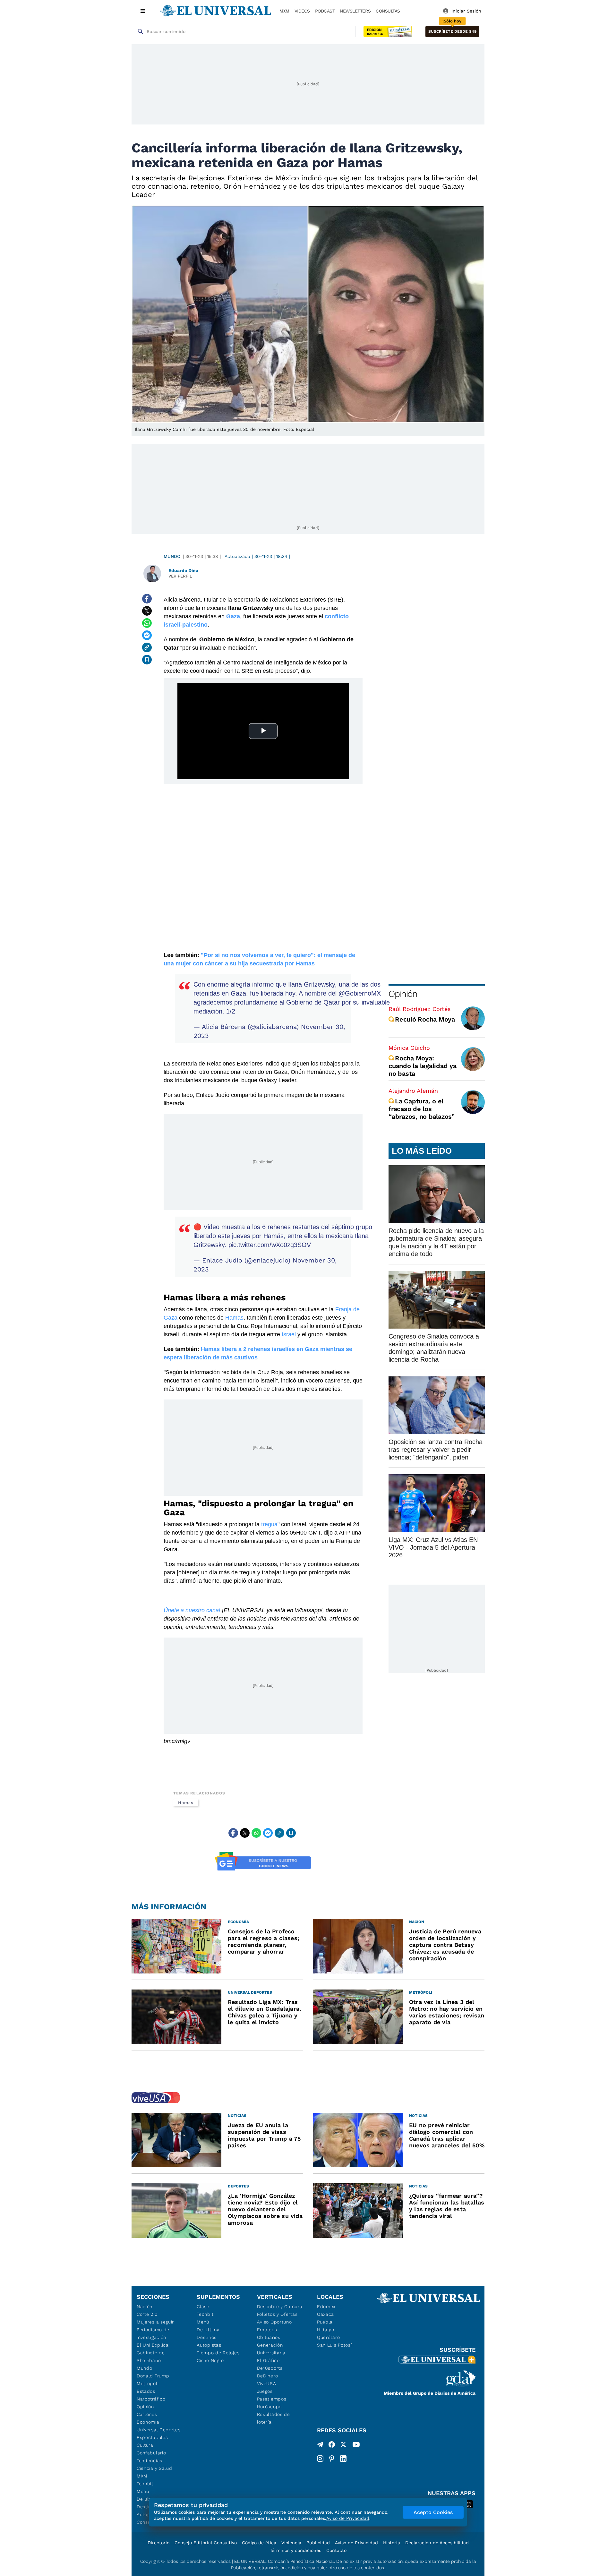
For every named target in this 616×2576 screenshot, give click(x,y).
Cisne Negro (210, 2360)
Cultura (145, 2445)
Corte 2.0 (147, 2314)
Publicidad (318, 2543)
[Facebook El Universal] (332, 2446)
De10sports (270, 2368)
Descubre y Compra (280, 2306)
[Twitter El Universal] (343, 2446)
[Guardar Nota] (147, 660)
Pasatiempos (272, 2399)
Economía (148, 2422)
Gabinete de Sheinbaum (151, 2357)
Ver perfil (180, 576)
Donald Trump (153, 2376)
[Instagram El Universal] (320, 2459)
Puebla (325, 2322)
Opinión (403, 994)
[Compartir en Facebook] (147, 599)
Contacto (336, 2550)
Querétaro (328, 2337)
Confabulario (151, 2453)
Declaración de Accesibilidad (437, 2543)
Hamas (234, 1318)
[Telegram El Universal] (320, 2446)
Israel (290, 1334)
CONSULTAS (388, 11)
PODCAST (325, 11)
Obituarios (269, 2337)
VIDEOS (302, 11)
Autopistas (209, 2345)
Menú (143, 2491)
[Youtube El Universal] (356, 2446)
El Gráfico (268, 2360)
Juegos (265, 2391)
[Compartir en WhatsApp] (147, 623)
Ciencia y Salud (154, 2468)
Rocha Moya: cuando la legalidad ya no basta (423, 1066)
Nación (145, 2306)
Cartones (147, 2414)
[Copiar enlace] (147, 647)
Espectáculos (152, 2437)
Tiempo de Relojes (218, 2353)
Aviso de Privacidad (356, 2543)
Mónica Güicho (409, 1048)
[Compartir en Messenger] (147, 635)
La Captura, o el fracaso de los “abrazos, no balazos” (422, 1109)
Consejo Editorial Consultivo (206, 2543)
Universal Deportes (159, 2430)
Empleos (267, 2330)
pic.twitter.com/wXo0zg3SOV (270, 1245)
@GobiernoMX (360, 993)
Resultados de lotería (274, 2418)
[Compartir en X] (147, 611)
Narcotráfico (151, 2399)
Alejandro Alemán (413, 1091)
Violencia (291, 2543)
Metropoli (148, 2383)
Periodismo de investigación (153, 2333)
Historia (392, 2543)
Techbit (145, 2484)
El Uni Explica (153, 2345)
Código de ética (259, 2543)
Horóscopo (269, 2407)
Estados (146, 2391)
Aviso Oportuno (274, 2322)
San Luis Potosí (334, 2345)
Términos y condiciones (295, 2550)
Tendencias (150, 2460)
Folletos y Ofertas (277, 2314)
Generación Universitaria (271, 2349)
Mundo (172, 556)
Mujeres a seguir (155, 2322)
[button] (452, 32)
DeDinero (268, 2376)
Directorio (158, 2543)
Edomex (326, 2306)
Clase (203, 2306)
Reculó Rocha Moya (425, 1019)
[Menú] (143, 11)
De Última (208, 2330)
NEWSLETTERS (355, 11)
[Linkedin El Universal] (343, 2459)
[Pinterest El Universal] (332, 2459)
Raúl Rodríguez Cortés (419, 1009)
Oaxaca (325, 2314)
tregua (269, 1524)
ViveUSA (267, 2383)
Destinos (207, 2337)
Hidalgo (326, 2330)
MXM (284, 11)
